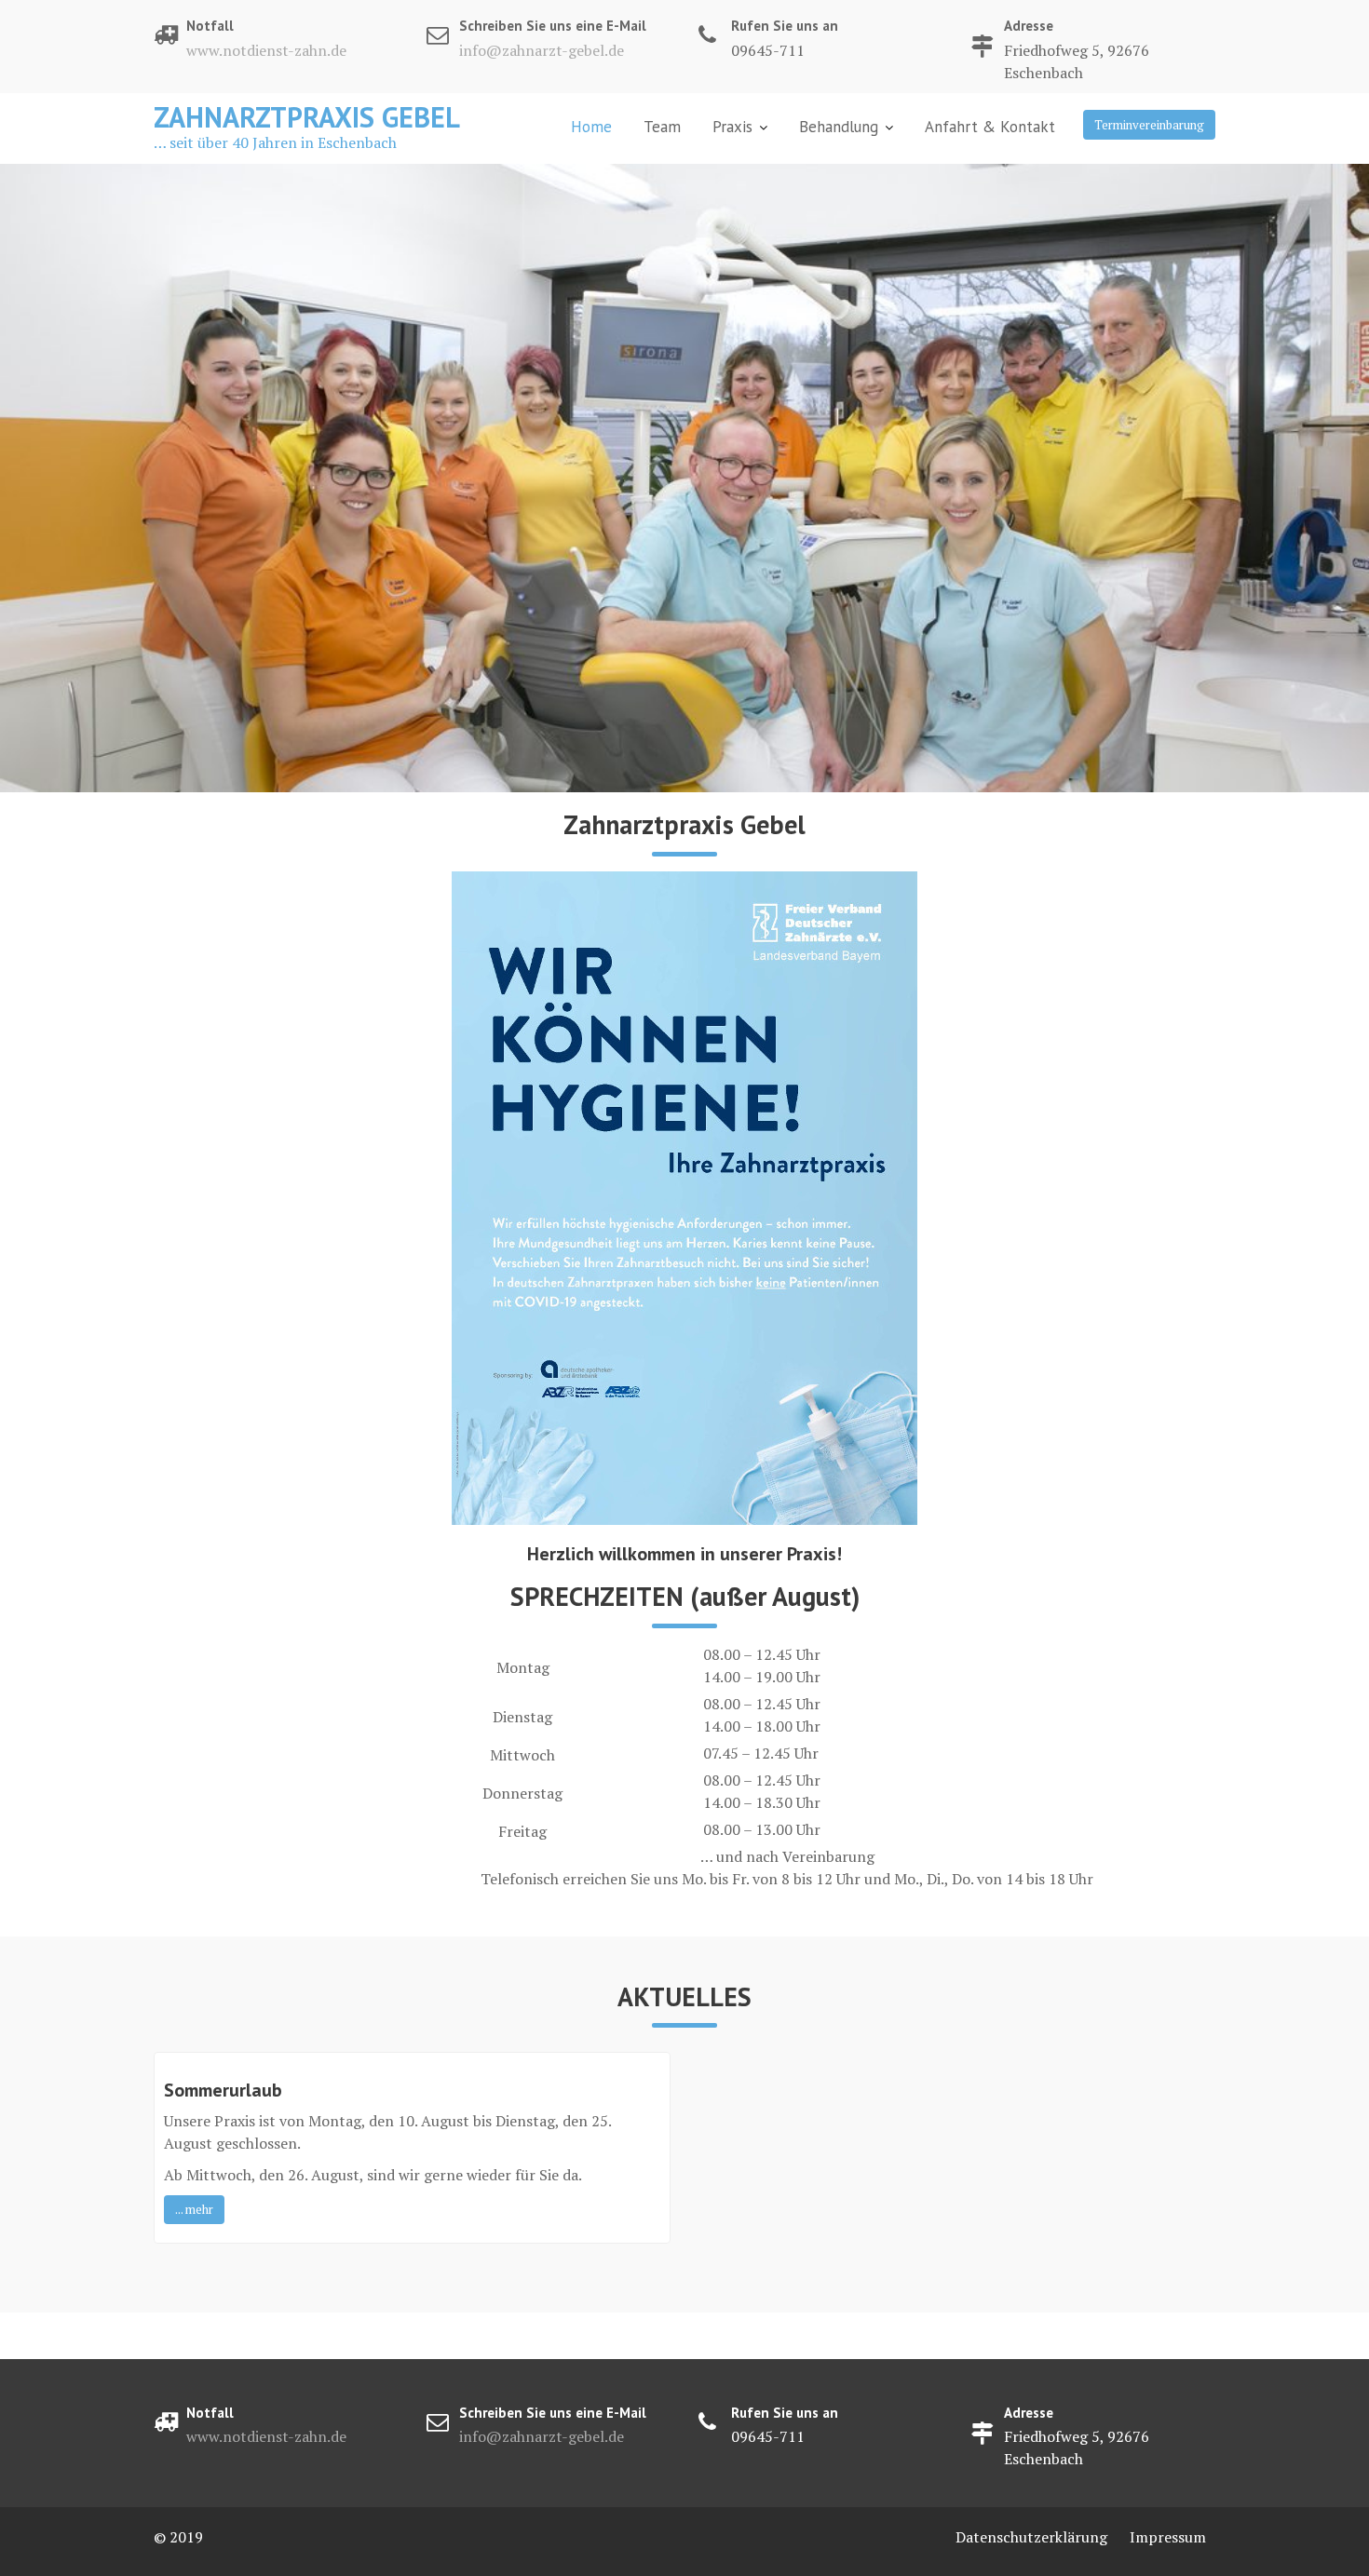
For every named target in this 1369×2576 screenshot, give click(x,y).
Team (662, 127)
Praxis (732, 127)
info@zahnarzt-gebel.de (542, 50)
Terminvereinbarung (1149, 125)
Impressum (1168, 2537)
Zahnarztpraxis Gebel (307, 117)
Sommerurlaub (223, 2090)
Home (591, 127)
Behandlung (839, 127)
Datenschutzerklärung (1031, 2537)
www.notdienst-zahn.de (266, 50)
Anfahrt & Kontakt (990, 127)
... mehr (194, 2209)
